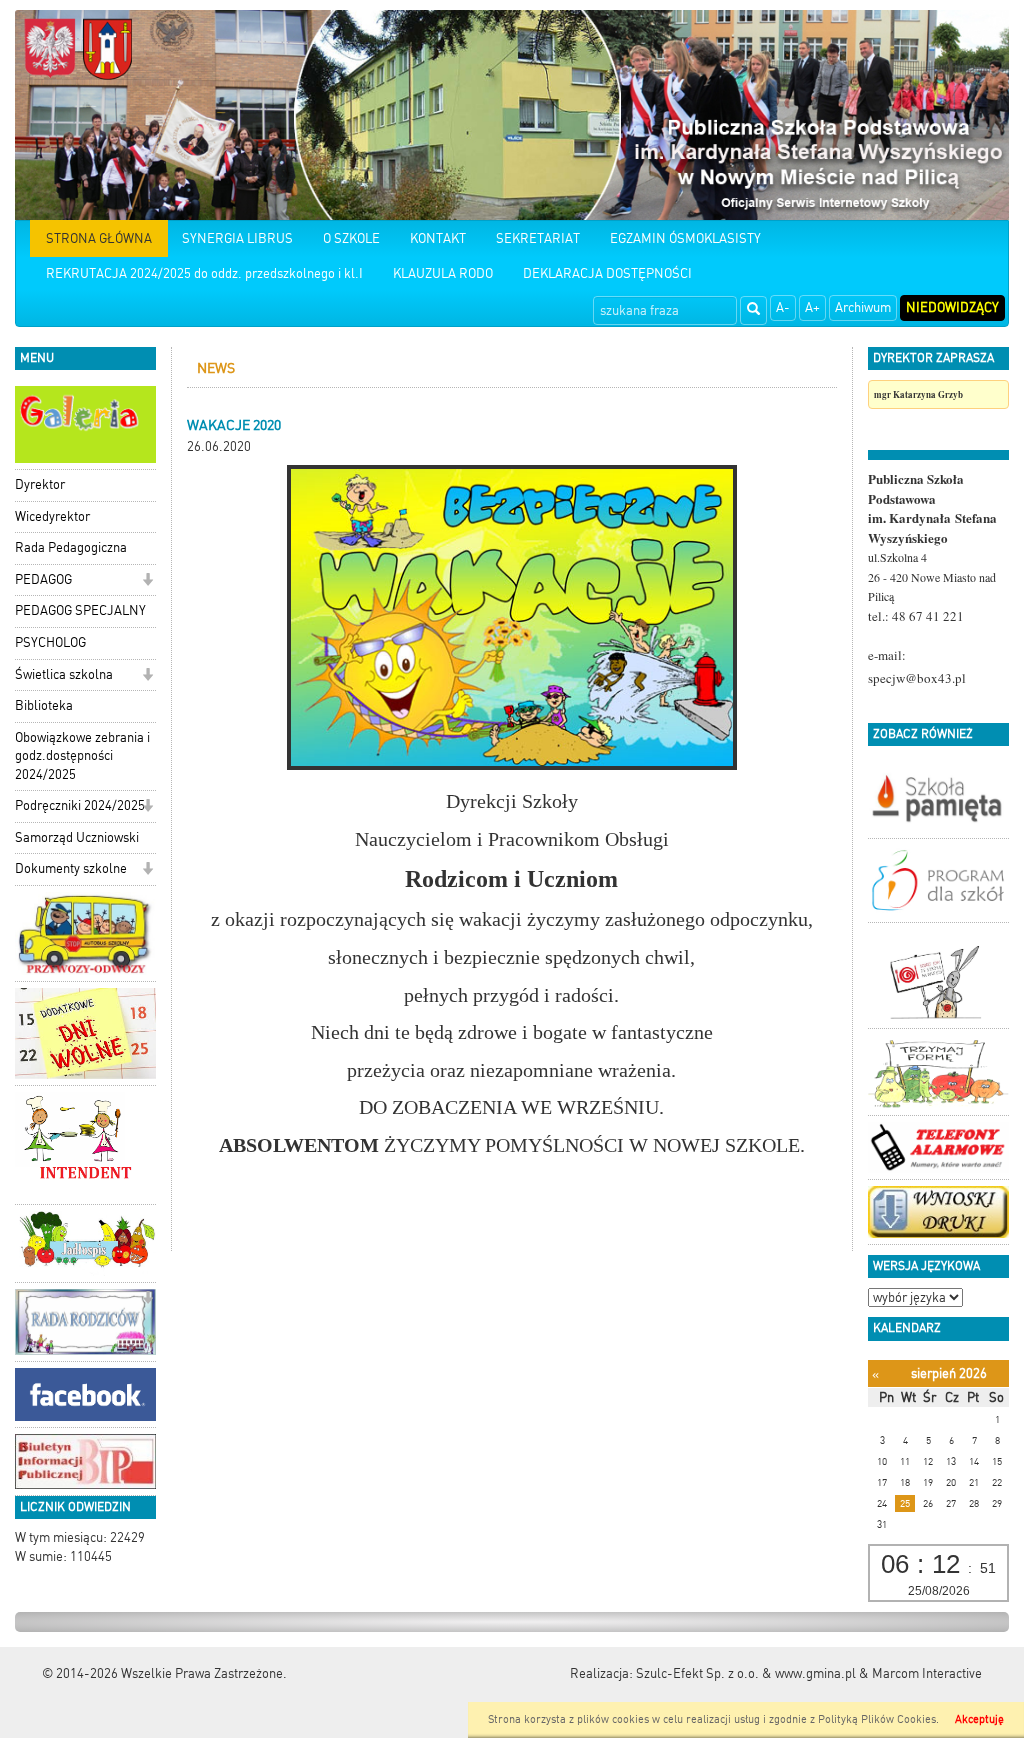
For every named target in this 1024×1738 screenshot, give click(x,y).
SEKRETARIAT (538, 238)
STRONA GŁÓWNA (99, 238)
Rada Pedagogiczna (71, 547)
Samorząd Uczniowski (77, 837)
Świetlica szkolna (64, 674)
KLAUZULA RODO (443, 273)
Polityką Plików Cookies (877, 1719)
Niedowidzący (952, 307)
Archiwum (863, 307)
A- (783, 307)
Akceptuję (979, 1719)
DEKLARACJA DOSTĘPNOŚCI (607, 273)
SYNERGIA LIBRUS (237, 238)
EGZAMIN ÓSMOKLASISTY (685, 238)
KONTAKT (438, 238)
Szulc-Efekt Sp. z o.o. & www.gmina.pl (746, 1673)
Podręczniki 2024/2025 (80, 805)
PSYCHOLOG (50, 642)
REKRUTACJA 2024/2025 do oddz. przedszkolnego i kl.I (204, 273)
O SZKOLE (351, 238)
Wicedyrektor (52, 516)
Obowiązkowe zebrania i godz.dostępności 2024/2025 (82, 756)
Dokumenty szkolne (71, 868)
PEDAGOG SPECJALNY (80, 610)
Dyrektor (40, 484)
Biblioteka (44, 705)
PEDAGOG (43, 579)
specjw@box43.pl (917, 678)
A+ (812, 307)
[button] (147, 581)
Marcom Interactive (927, 1673)
